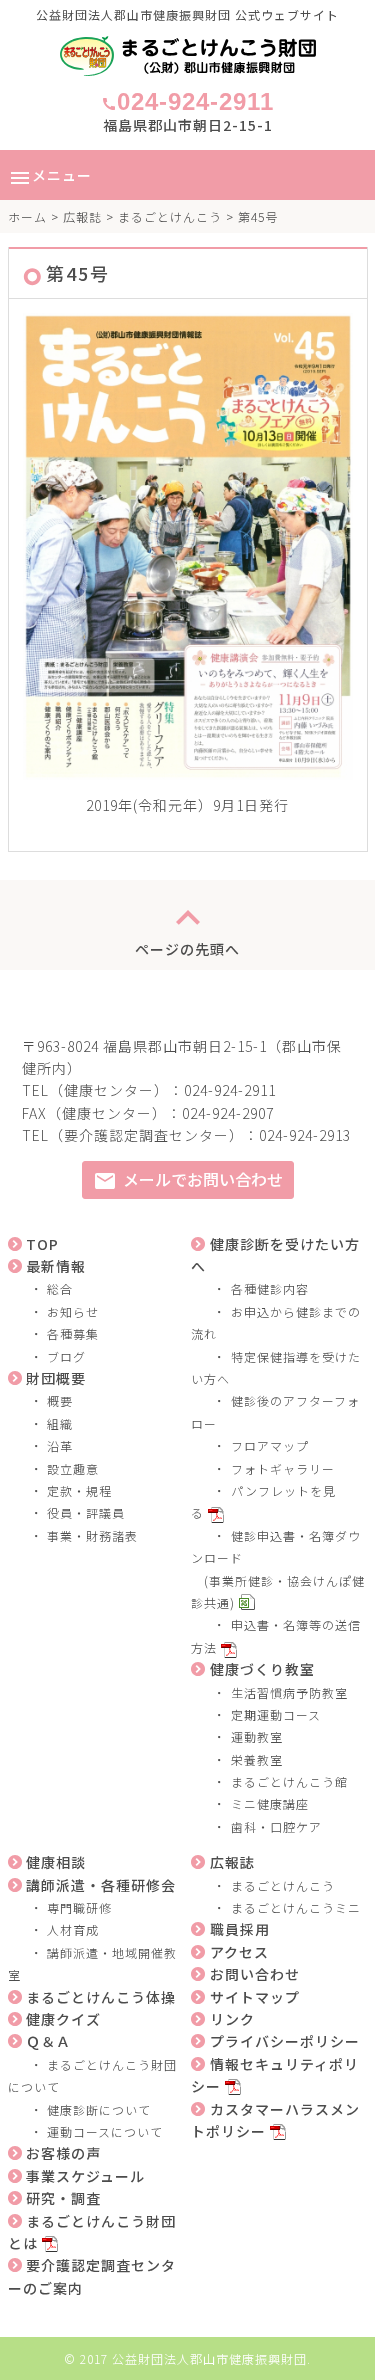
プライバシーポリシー (285, 2041)
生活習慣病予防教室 (289, 1692)
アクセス (239, 1952)
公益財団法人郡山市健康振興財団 (209, 2358)
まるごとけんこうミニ (296, 1907)
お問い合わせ (255, 1974)
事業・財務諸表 (92, 1535)
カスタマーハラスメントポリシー (275, 2120)
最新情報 (56, 1266)
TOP (42, 1244)
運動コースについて (105, 2131)
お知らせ (73, 1311)
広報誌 (82, 216)
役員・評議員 (86, 1512)
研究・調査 (63, 2198)
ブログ (66, 1356)
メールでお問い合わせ (188, 1180)
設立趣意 (73, 1468)
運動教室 (257, 1736)
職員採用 (240, 1929)
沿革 (60, 1445)
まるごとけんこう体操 (101, 1997)
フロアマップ (270, 1445)
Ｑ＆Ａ (48, 2041)
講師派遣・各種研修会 (101, 1885)
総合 (60, 1288)
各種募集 (73, 1333)
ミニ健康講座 (270, 1803)
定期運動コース (276, 1714)
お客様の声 (63, 2153)
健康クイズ (63, 2019)
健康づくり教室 (262, 1669)
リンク (232, 2019)
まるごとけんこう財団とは (92, 2232)
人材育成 (73, 1929)
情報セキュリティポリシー (275, 2075)
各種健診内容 (270, 1288)
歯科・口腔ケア (276, 1826)
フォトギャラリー (283, 1468)
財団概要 (56, 1378)
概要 (60, 1400)
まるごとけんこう (170, 216)
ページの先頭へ (187, 925)
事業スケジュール (85, 2176)
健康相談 (56, 1862)
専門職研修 (79, 1907)
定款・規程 (79, 1490)
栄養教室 (257, 1759)
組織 (60, 1423)
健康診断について (99, 2109)
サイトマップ (255, 1997)
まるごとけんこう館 (289, 1781)
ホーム (27, 216)
